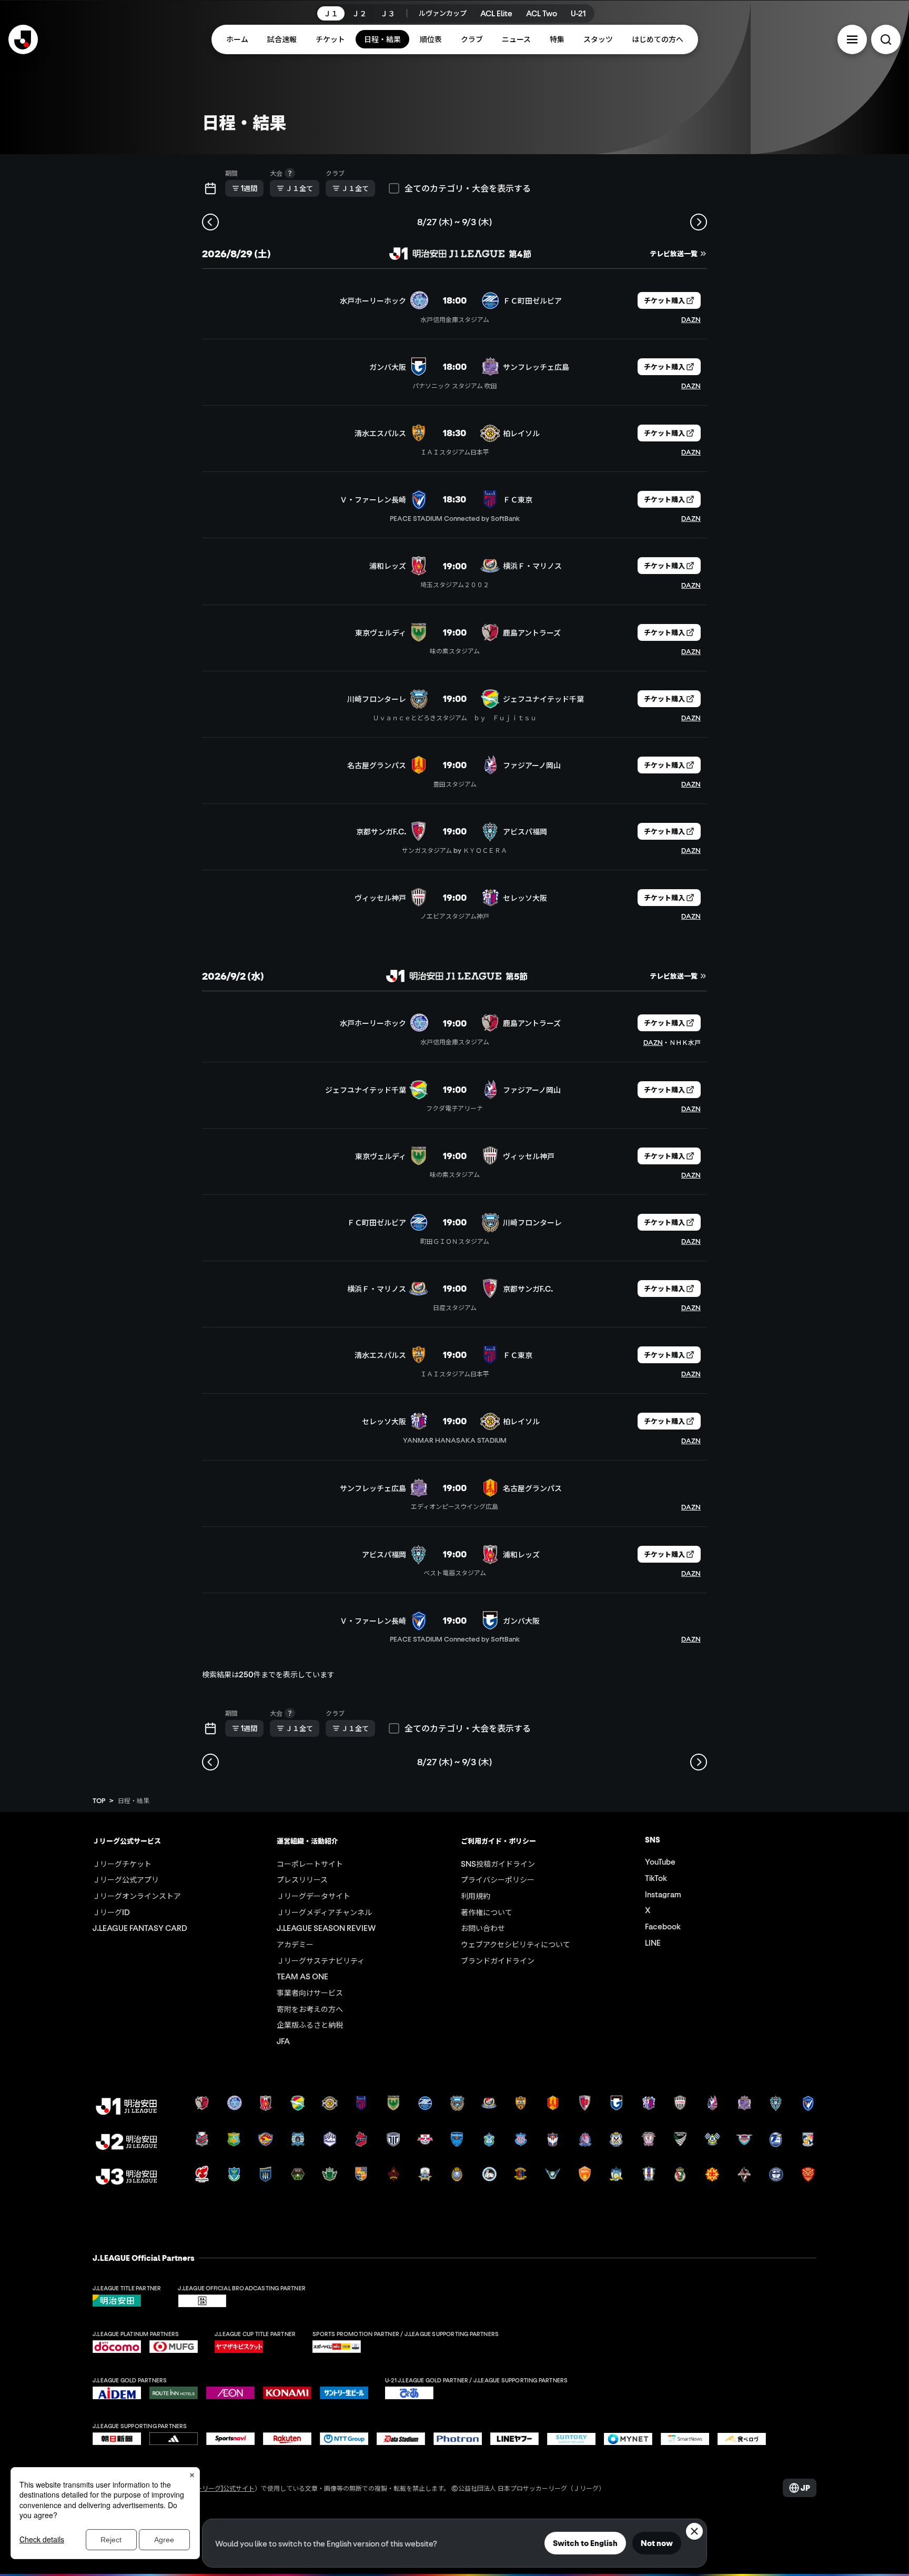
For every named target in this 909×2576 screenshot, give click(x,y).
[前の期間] (210, 222)
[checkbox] (394, 188)
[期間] (210, 188)
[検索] (886, 39)
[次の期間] (699, 222)
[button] (852, 39)
